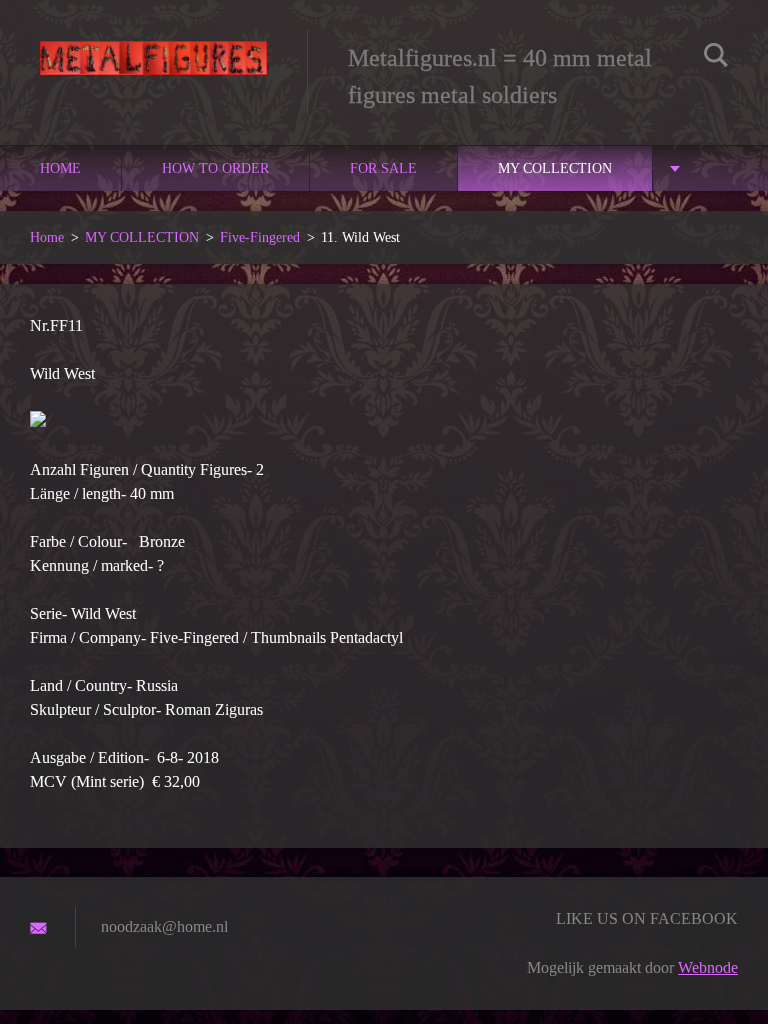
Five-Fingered (260, 237)
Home (60, 168)
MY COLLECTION (555, 168)
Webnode (708, 967)
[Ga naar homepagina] (153, 44)
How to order (215, 168)
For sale (383, 168)
